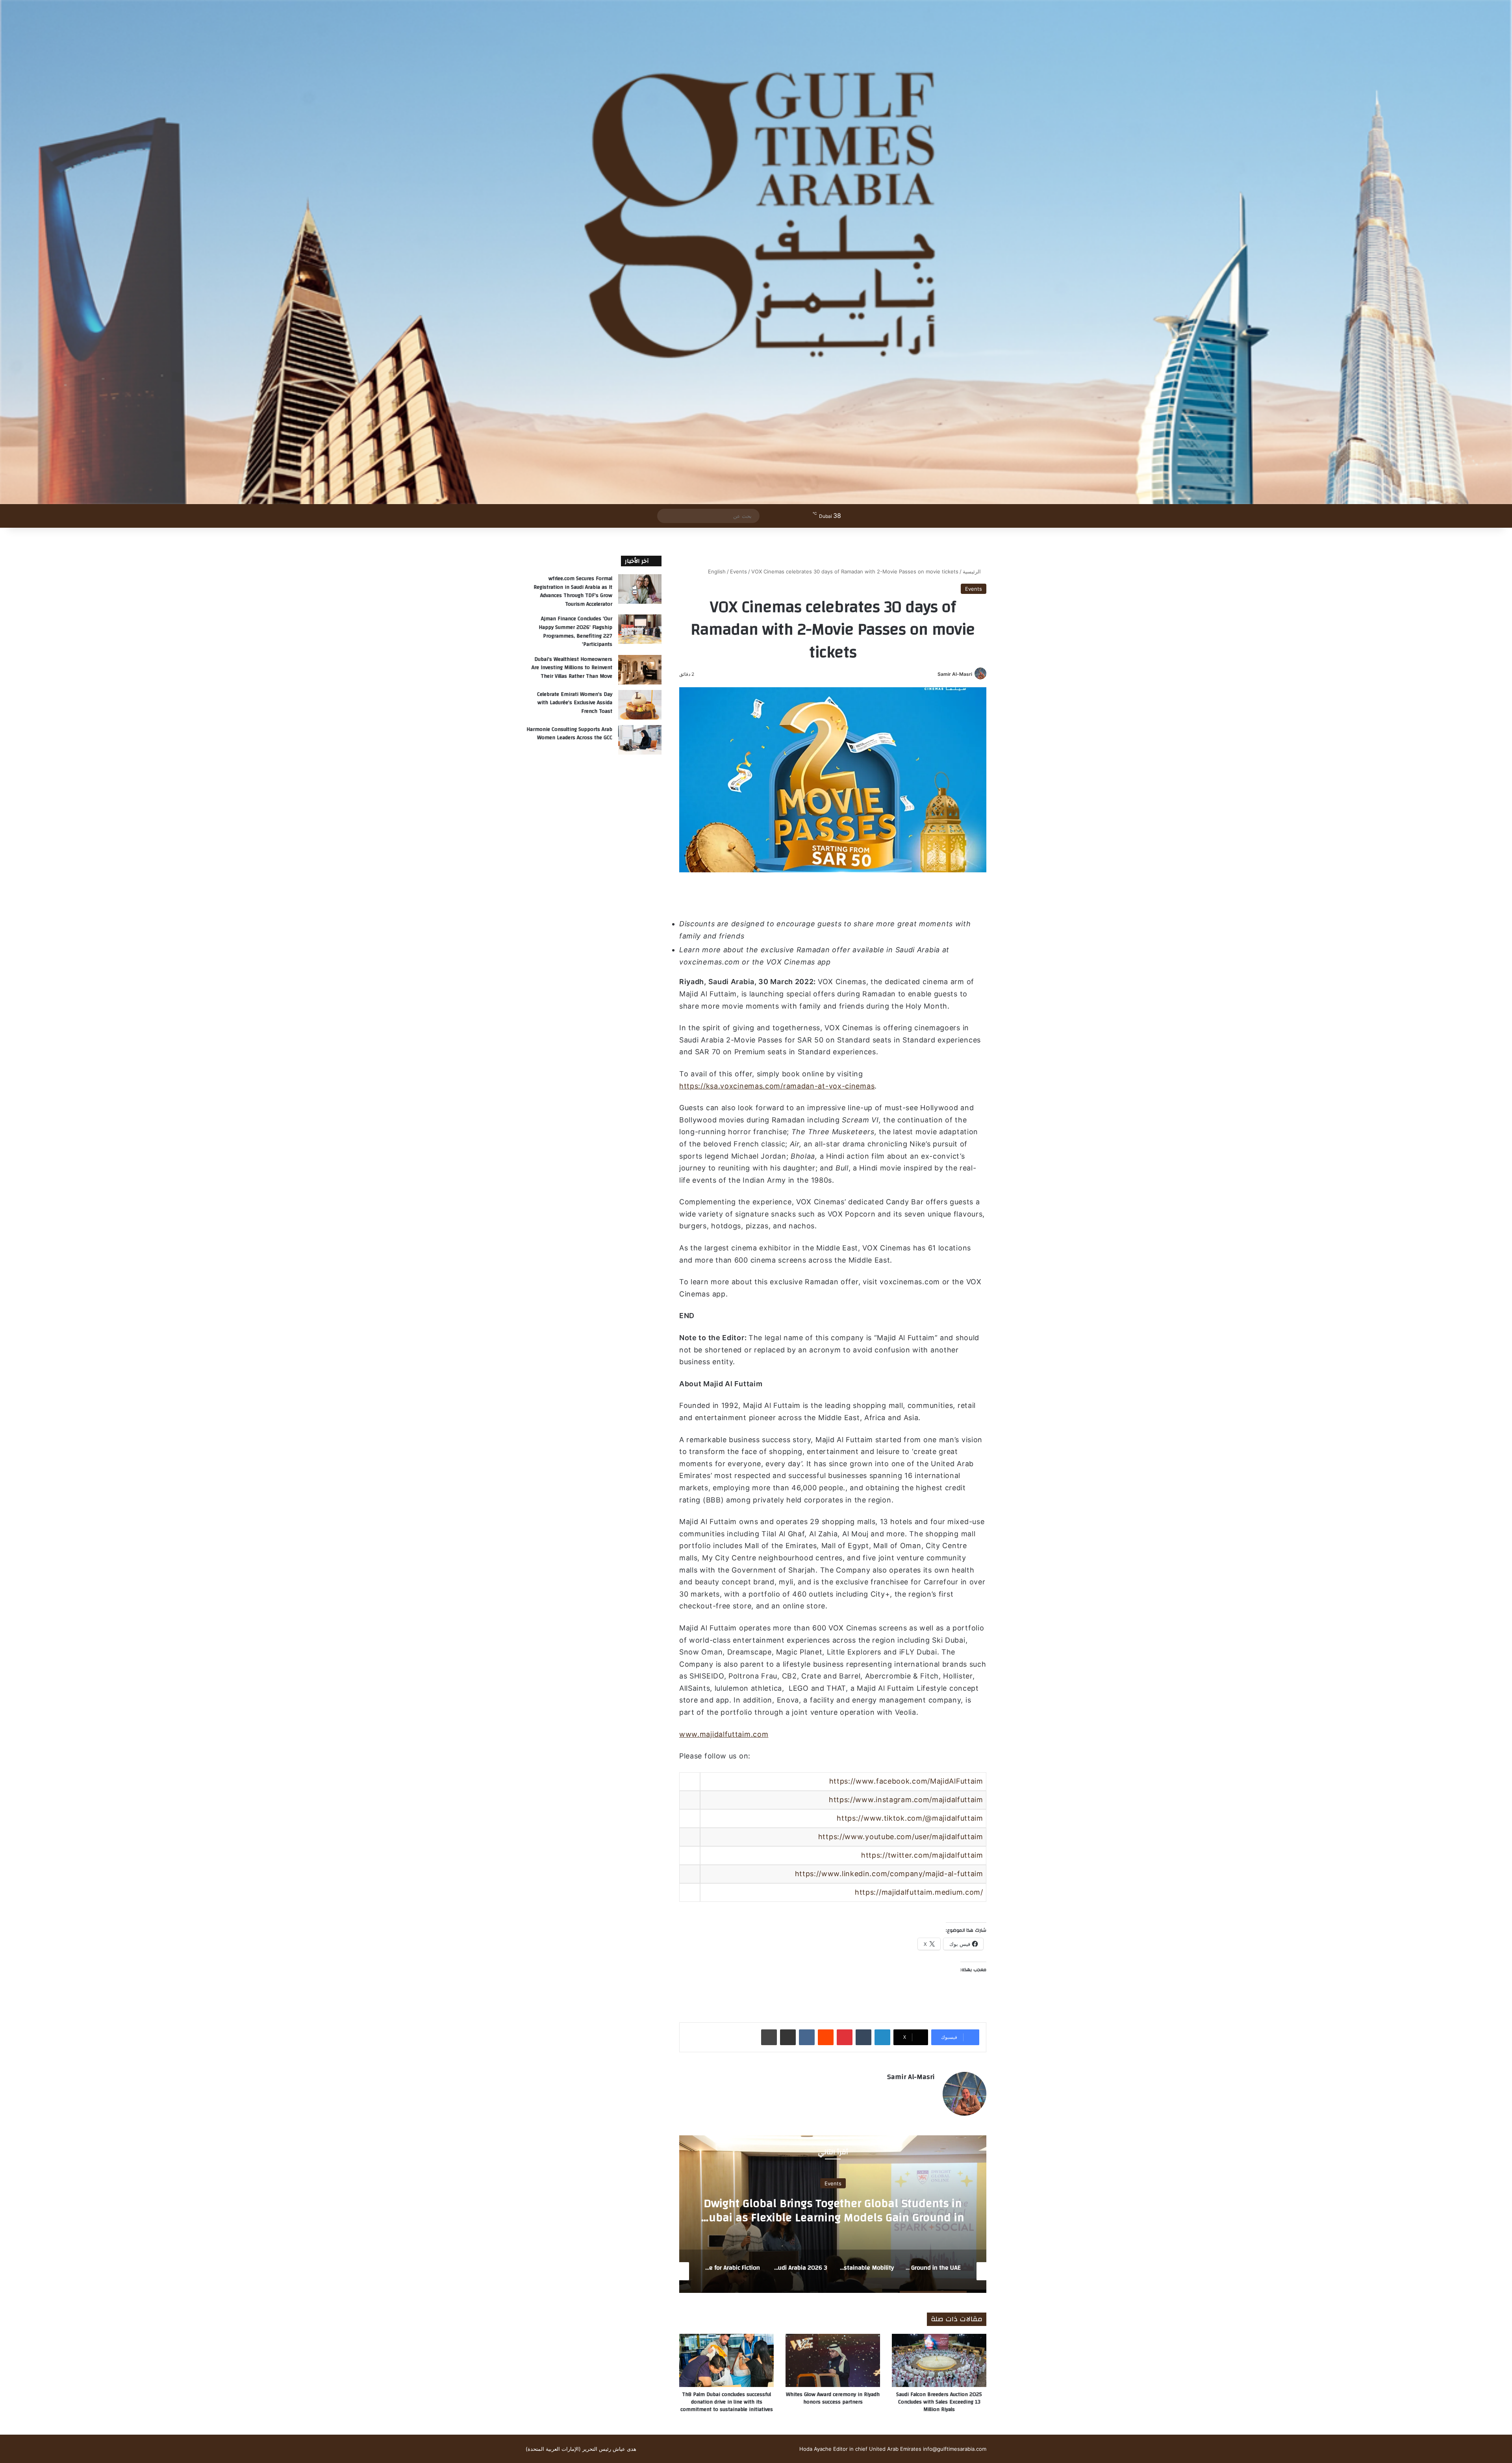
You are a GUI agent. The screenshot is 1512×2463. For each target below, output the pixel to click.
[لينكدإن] (882, 2037)
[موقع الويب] (930, 2091)
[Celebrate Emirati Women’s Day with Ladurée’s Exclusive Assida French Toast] (640, 705)
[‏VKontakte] (807, 2037)
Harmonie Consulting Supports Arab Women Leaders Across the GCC (569, 734)
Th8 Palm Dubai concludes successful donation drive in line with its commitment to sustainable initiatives (727, 2402)
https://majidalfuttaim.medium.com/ (919, 1892)
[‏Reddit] (826, 2037)
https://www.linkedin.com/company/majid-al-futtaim (889, 1874)
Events (738, 571)
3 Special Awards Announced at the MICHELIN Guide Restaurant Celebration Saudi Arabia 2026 (833, 2210)
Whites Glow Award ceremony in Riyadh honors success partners (833, 2398)
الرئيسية (973, 571)
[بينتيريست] (845, 2037)
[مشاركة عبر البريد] (788, 2037)
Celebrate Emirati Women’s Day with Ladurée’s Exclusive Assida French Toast (575, 703)
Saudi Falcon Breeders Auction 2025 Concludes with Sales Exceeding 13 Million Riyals (939, 2402)
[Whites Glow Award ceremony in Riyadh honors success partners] (833, 2360)
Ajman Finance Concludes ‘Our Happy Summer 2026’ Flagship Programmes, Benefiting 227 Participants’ (575, 632)
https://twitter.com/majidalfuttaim (922, 1855)
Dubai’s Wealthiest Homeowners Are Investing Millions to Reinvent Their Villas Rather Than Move (572, 668)
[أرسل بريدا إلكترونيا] (935, 674)
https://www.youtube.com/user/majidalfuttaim (901, 1837)
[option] (833, 2214)
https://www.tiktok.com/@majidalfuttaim (910, 1818)
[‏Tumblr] (863, 2037)
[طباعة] (769, 2037)
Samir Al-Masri (955, 674)
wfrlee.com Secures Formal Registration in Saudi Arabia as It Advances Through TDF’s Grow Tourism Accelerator (573, 591)
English (717, 571)
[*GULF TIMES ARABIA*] (756, 252)
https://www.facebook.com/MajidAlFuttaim (906, 1781)
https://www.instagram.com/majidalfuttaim (906, 1800)
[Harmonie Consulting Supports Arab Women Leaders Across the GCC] (640, 740)
